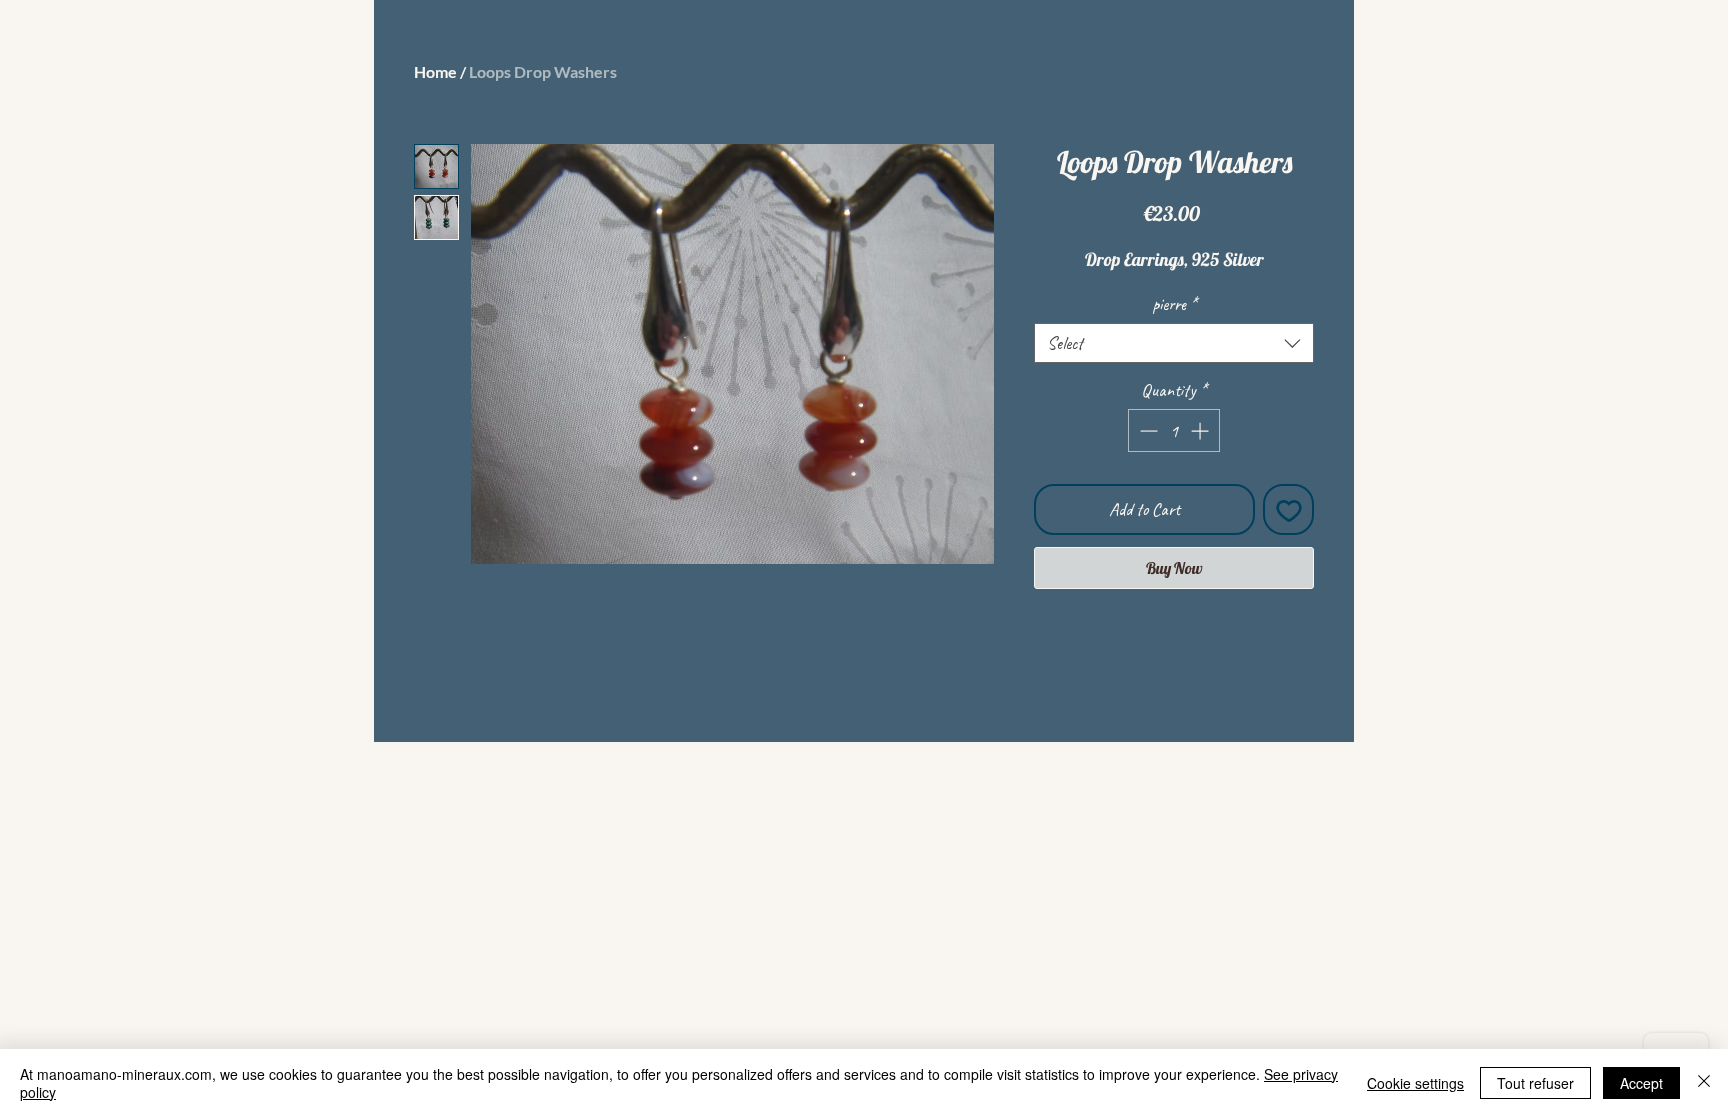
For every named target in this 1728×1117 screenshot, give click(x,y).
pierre (1174, 304)
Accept (1641, 1083)
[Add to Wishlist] (1288, 509)
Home (435, 71)
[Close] (1704, 1083)
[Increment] (1201, 430)
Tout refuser (1535, 1083)
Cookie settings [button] (1415, 1083)
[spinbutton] (1174, 430)
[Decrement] (1146, 430)
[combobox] (1174, 343)
